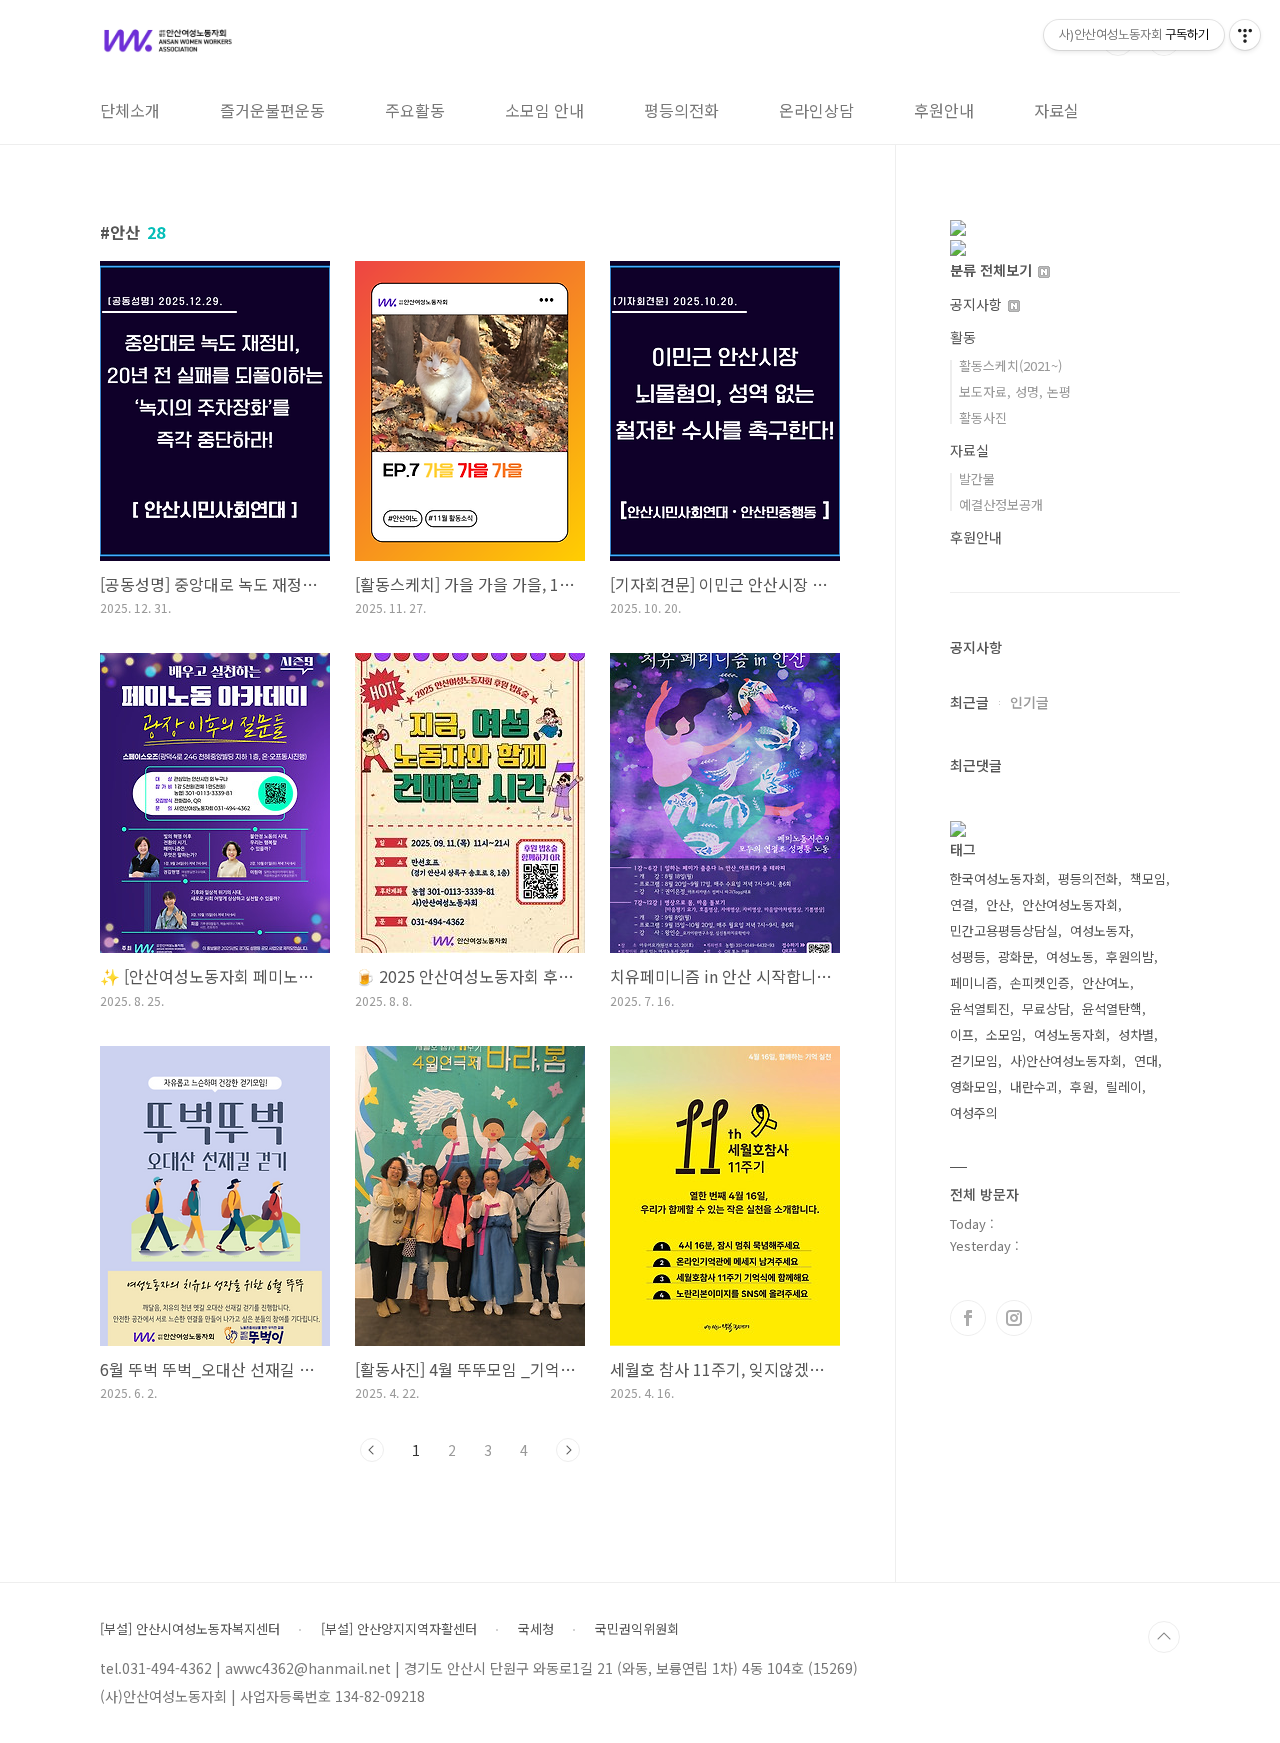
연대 (1146, 1060)
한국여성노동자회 (998, 878)
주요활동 (415, 110)
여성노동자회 (1070, 1034)
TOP (1164, 1637)
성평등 (968, 956)
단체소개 (130, 110)
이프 (962, 1034)
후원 (1082, 1086)
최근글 (969, 702)
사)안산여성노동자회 (1066, 1060)
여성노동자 (1100, 930)
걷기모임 (974, 1060)
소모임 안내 (544, 110)
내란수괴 (1034, 1086)
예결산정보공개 (1001, 504)
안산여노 (1106, 982)
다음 (568, 1450)
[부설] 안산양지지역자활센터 (399, 1629)
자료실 (1056, 110)
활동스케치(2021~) (1010, 365)
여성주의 (974, 1112)
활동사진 (983, 417)
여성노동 (1070, 956)
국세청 (536, 1629)
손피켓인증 (1040, 982)
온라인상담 (816, 110)
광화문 (1016, 956)
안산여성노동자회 (1070, 904)
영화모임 (974, 1086)
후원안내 (944, 110)
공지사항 (978, 304)
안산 (998, 904)
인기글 (1029, 702)
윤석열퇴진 (980, 1008)
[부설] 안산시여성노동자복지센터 (190, 1629)
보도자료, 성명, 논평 (1015, 391)
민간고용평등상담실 (1004, 930)
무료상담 (1046, 1008)
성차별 (1136, 1034)
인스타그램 (1014, 1318)
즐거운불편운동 (272, 110)
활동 (963, 337)
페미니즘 (974, 982)
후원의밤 (1130, 956)
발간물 (977, 478)
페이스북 (968, 1318)
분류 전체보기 (993, 270)
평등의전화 (681, 110)
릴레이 (1124, 1086)
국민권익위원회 (637, 1629)
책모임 (1148, 878)
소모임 (1004, 1034)
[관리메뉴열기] (1245, 35)
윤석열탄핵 (1112, 1008)
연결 (962, 904)
